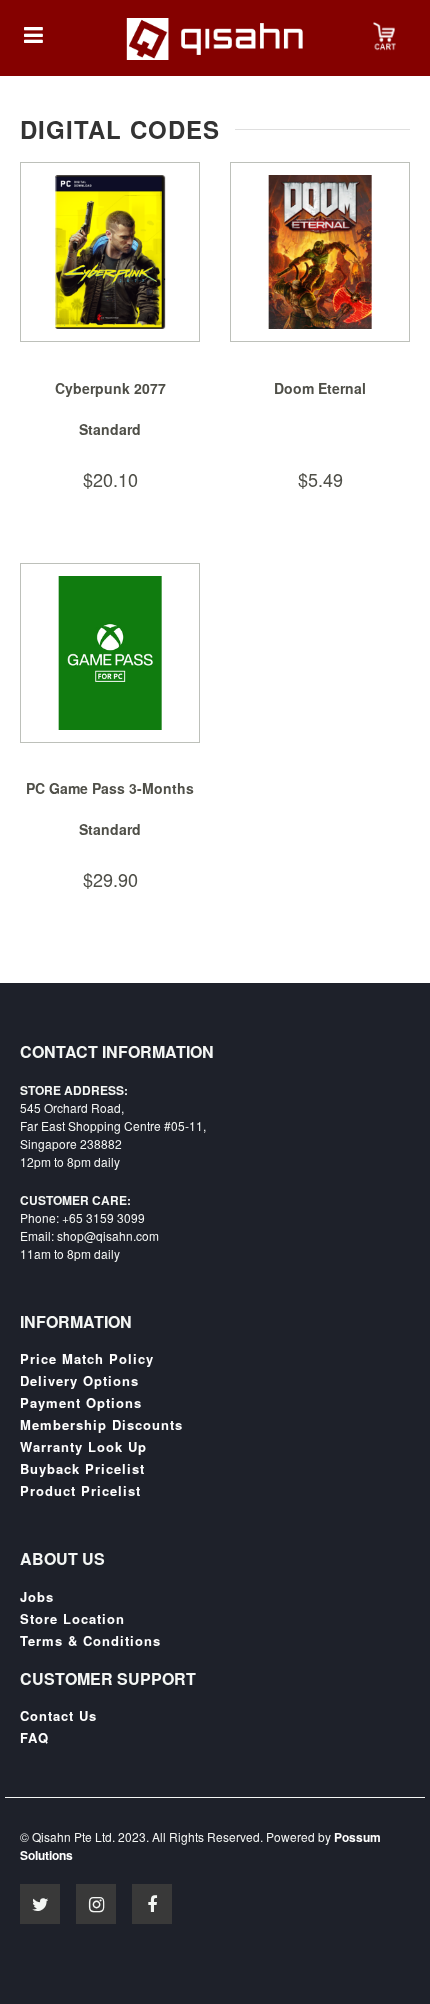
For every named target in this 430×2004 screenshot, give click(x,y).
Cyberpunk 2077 (110, 388)
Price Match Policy (87, 1359)
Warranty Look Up (83, 1447)
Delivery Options (79, 1381)
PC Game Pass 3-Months (110, 788)
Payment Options (81, 1403)
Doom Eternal (320, 388)
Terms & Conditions (90, 1641)
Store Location (72, 1619)
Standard (110, 429)
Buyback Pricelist (82, 1469)
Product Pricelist (80, 1491)
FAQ (34, 1738)
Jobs (37, 1597)
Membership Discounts (101, 1425)
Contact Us (58, 1716)
